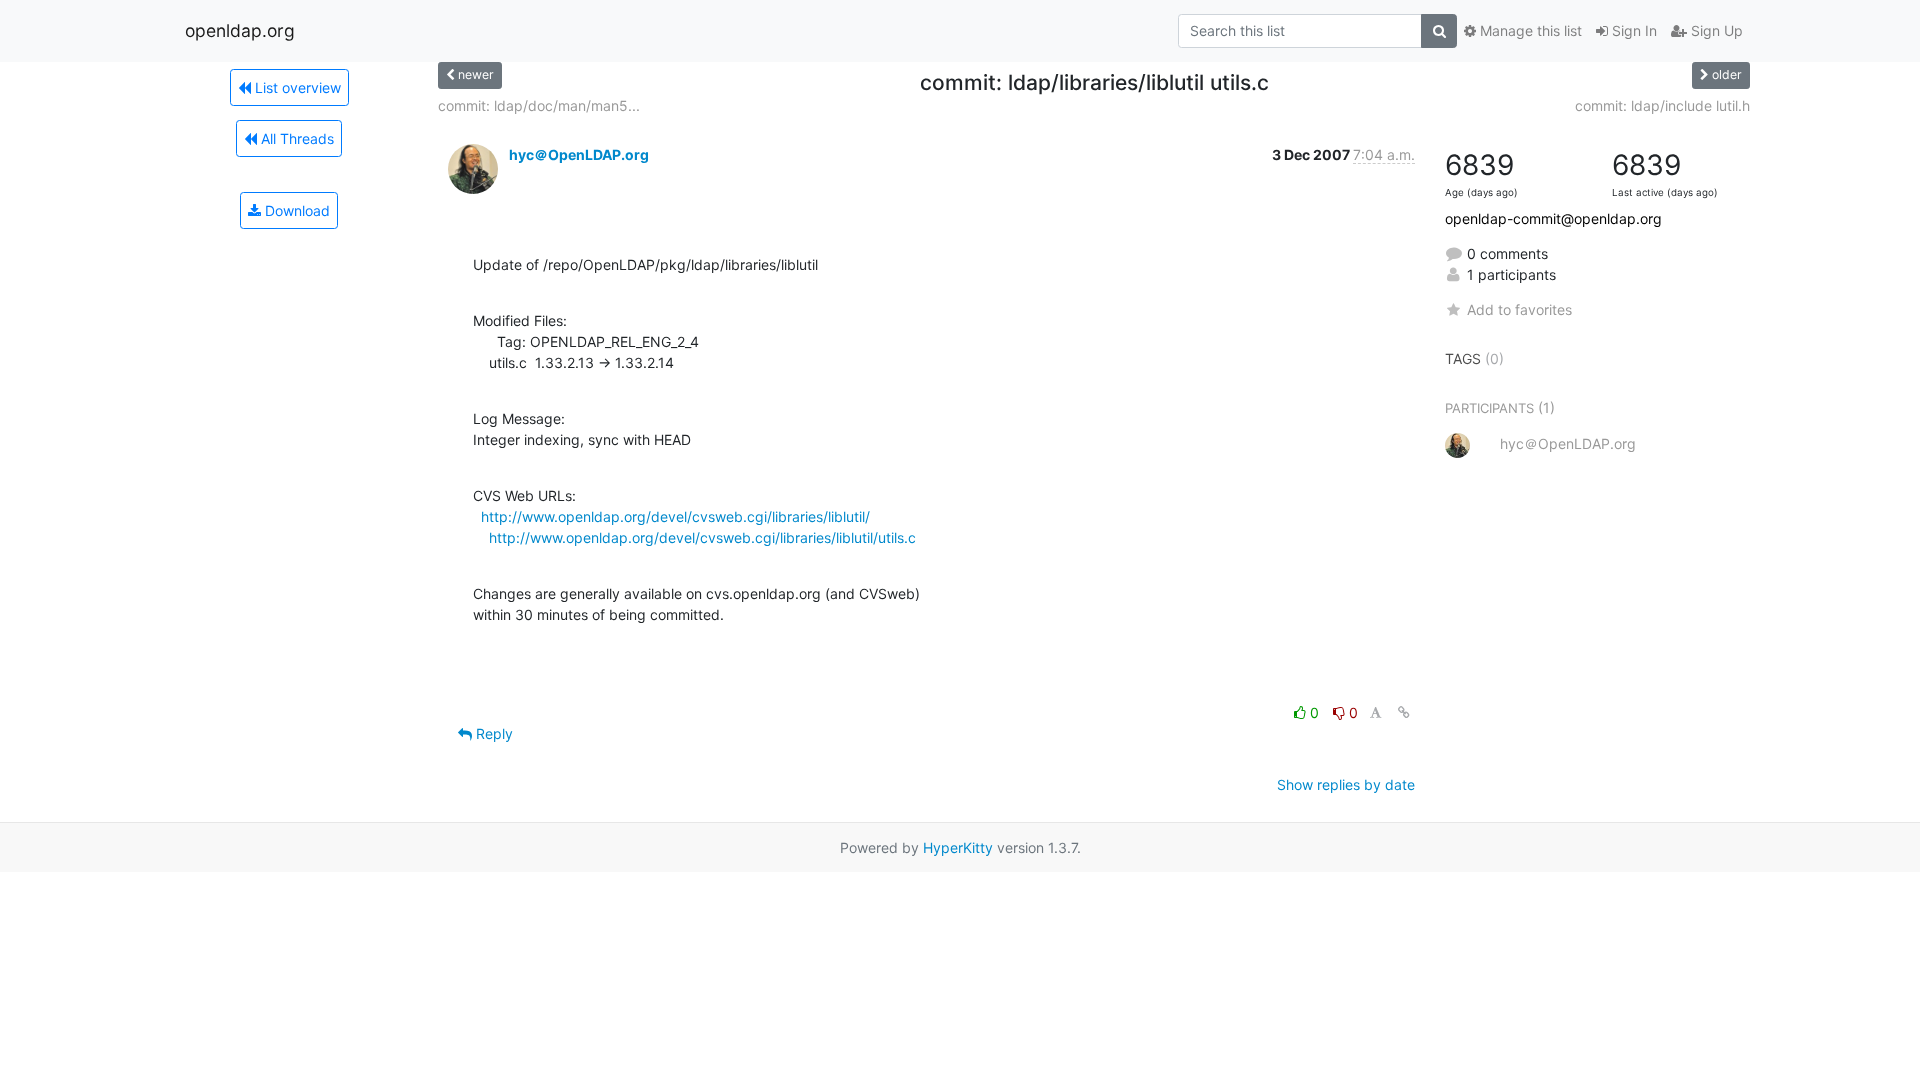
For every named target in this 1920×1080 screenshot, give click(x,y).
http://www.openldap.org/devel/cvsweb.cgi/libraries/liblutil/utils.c (702, 537)
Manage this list (1529, 30)
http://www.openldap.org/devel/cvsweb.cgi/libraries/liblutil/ (675, 516)
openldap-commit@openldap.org (1553, 218)
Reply (492, 733)
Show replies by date (1346, 784)
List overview (296, 87)
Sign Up (1715, 30)
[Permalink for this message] (1404, 712)
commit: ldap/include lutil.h (1662, 105)
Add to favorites (1519, 309)
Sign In (1632, 30)
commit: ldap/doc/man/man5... (539, 105)
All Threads (295, 138)
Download (295, 210)
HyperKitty (958, 847)
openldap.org (240, 30)
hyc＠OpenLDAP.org (579, 154)
